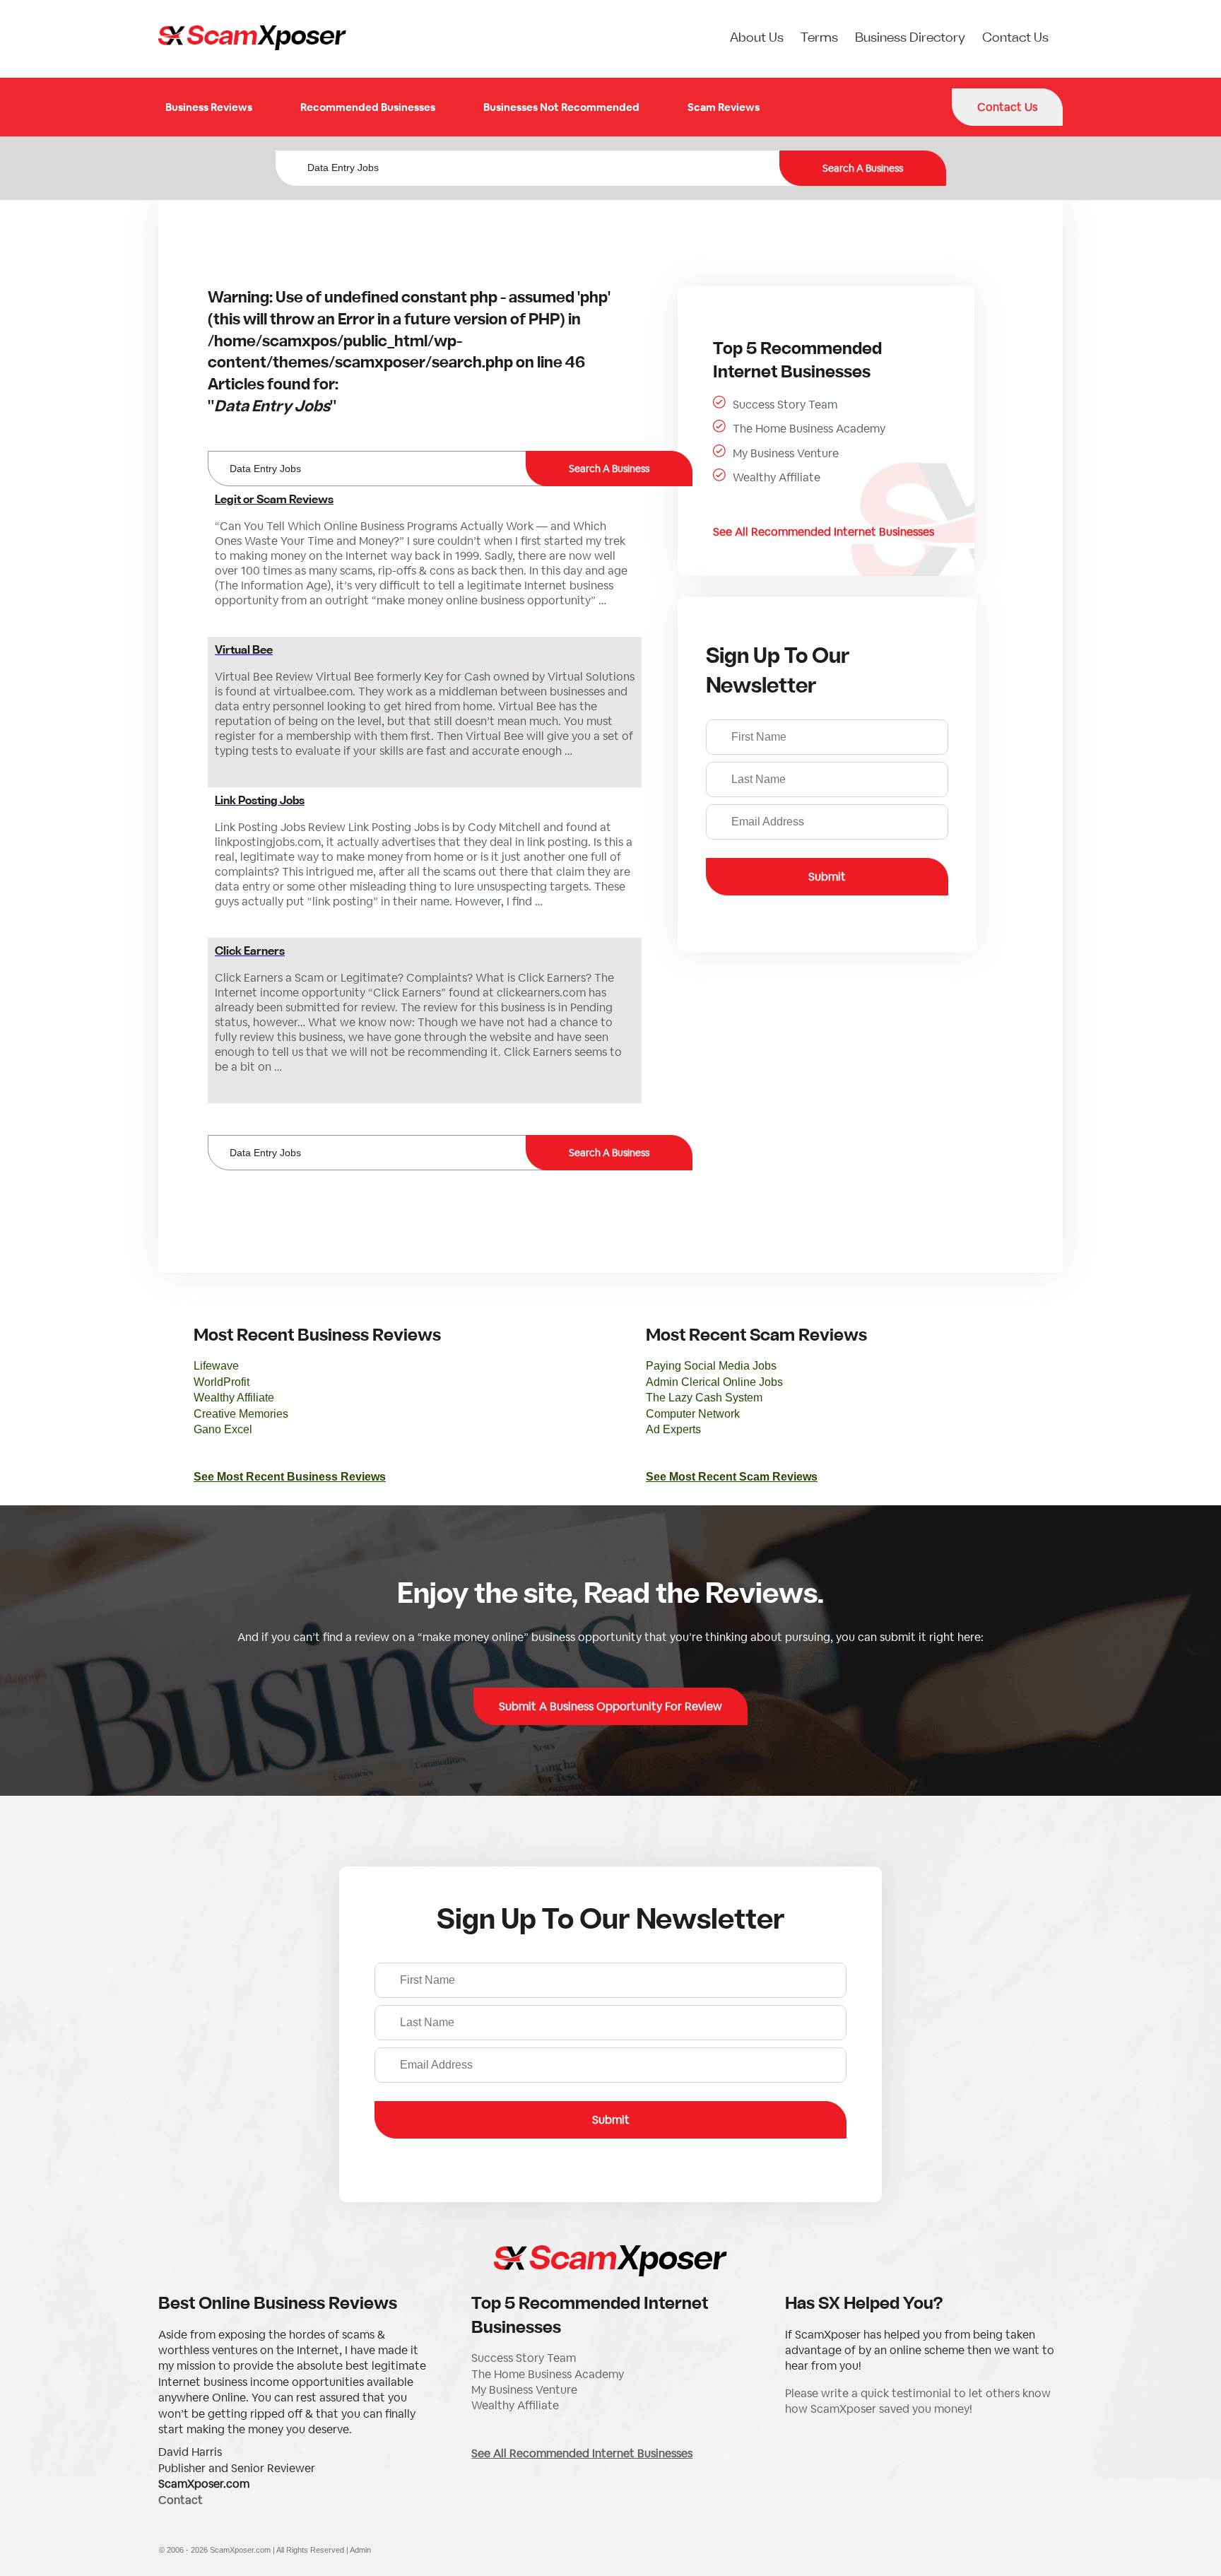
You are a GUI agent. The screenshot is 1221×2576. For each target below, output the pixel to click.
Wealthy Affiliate (777, 477)
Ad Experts (673, 1429)
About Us (757, 39)
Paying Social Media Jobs (711, 1366)
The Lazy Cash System (704, 1398)
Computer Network (693, 1414)
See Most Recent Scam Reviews (732, 1477)
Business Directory (910, 39)
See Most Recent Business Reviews (290, 1477)
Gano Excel (223, 1429)
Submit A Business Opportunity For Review (610, 1706)
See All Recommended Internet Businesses (824, 532)
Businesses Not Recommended (561, 107)
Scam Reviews (724, 107)
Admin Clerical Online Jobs (714, 1382)
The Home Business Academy (809, 429)
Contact (181, 2500)
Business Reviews (209, 107)
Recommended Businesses (368, 107)
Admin (360, 2550)
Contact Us (1015, 39)
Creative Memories (241, 1414)
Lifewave (216, 1366)
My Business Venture (786, 453)
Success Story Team (785, 405)
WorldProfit (222, 1382)
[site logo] (252, 39)
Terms (819, 39)
